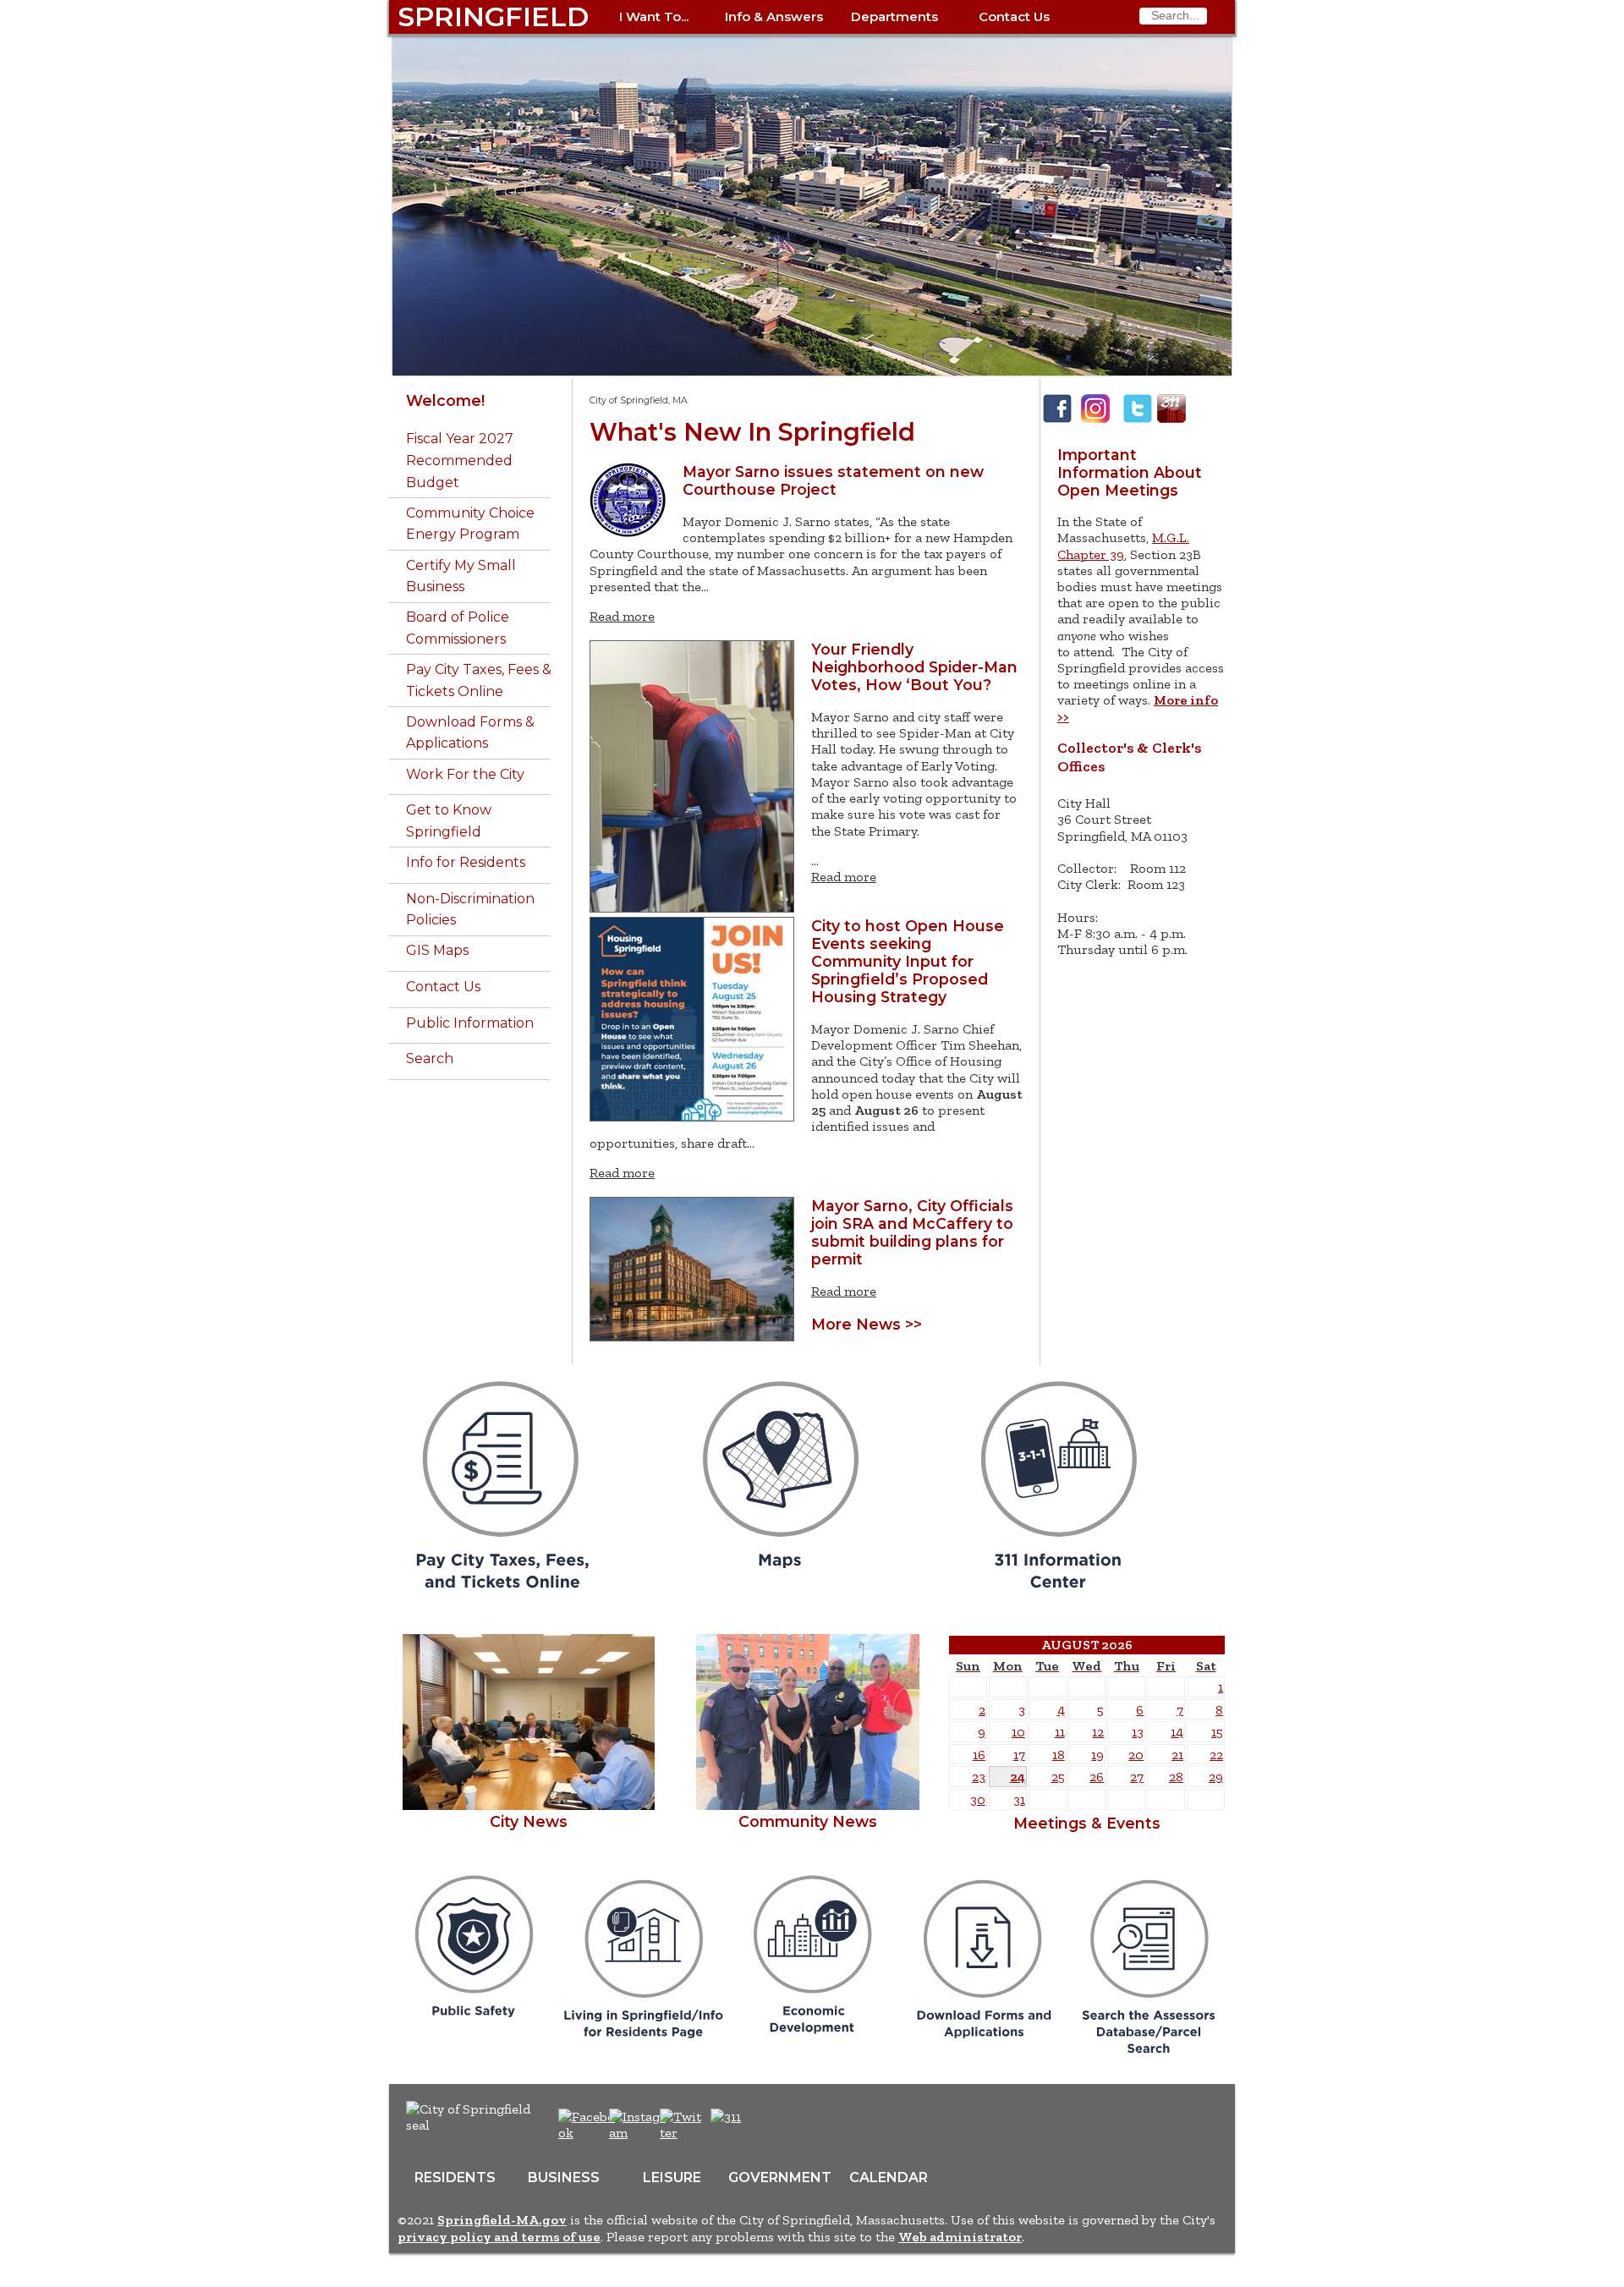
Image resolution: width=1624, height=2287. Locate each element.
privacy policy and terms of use (499, 2237)
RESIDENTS (455, 2177)
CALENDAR (889, 2177)
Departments (894, 16)
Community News (808, 1821)
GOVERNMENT (780, 2177)
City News (529, 1821)
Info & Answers (774, 16)
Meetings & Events (1087, 1823)
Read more (622, 616)
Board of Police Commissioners (458, 628)
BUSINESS (564, 2177)
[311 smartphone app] (1171, 421)
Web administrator (960, 2237)
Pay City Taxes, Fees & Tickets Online (479, 680)
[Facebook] (1057, 421)
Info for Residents (466, 862)
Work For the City (465, 774)
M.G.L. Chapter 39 (1123, 546)
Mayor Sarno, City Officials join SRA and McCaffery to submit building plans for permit (912, 1232)
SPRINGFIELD (493, 16)
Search (430, 1058)
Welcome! (445, 400)
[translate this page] (778, 2125)
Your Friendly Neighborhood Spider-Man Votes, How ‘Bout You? (914, 667)
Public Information (470, 1023)
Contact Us (1014, 16)
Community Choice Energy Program (470, 524)
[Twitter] (1138, 421)
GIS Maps (437, 950)
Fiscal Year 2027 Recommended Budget (460, 460)
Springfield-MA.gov (502, 2220)
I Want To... (654, 16)
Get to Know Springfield (449, 821)
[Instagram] (1095, 421)
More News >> (867, 1324)
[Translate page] (1210, 409)
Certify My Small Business (461, 576)
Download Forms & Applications (470, 733)
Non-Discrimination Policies (470, 910)
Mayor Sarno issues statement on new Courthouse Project (833, 480)
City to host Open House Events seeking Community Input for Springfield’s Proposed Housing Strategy (908, 961)
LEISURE (672, 2177)
